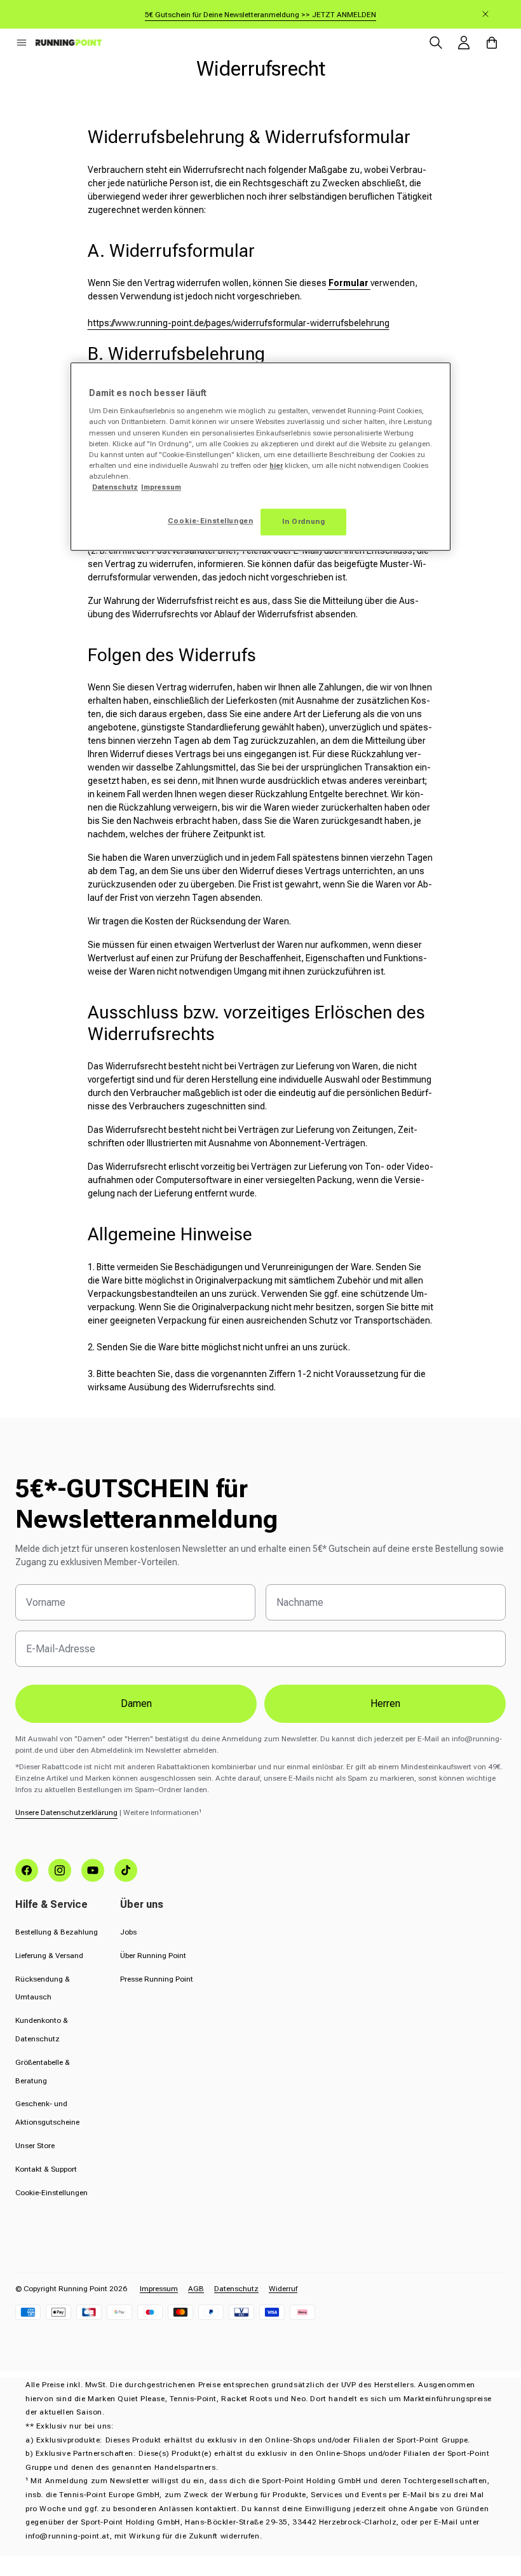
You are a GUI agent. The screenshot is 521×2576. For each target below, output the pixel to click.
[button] (22, 43)
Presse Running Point (157, 1979)
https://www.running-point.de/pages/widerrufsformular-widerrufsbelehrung (239, 323)
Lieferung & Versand (49, 1956)
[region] (260, 456)
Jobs (128, 1932)
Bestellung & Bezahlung (57, 1932)
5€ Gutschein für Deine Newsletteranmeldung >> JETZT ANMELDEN (260, 15)
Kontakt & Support (46, 2169)
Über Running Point (153, 1956)
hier (276, 465)
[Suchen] (436, 43)
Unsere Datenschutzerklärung (66, 1812)
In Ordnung (304, 521)
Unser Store (35, 2146)
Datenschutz (236, 2289)
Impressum (159, 2289)
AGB (196, 2289)
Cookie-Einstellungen (51, 2193)
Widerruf (283, 2289)
